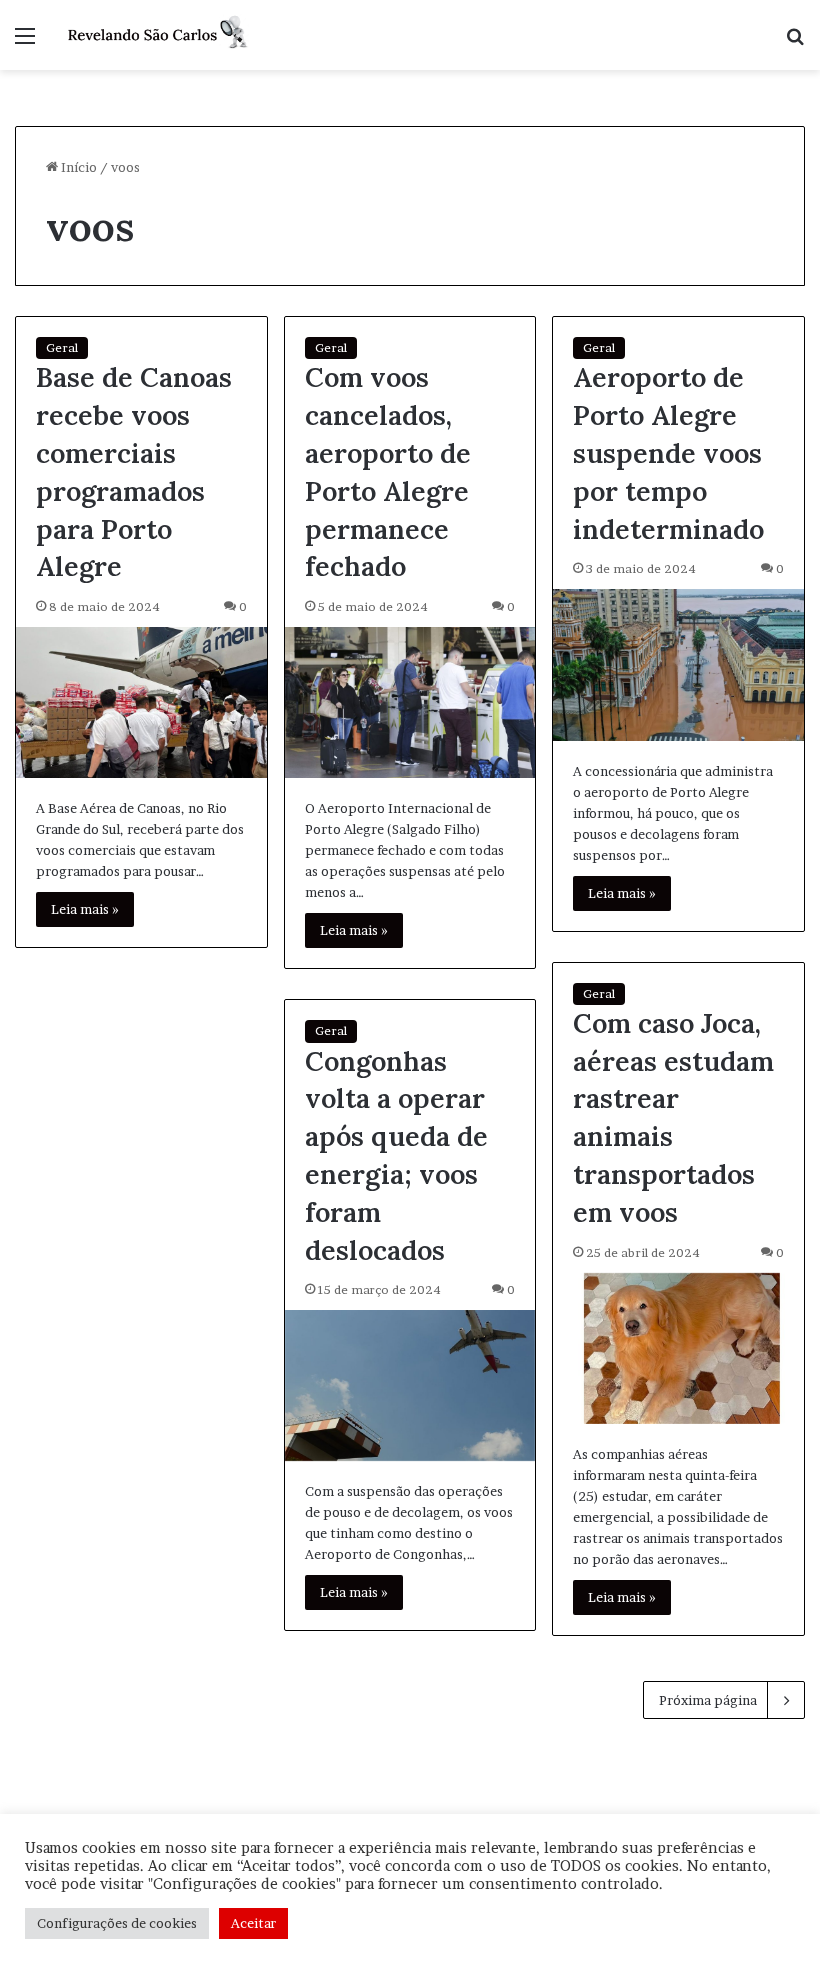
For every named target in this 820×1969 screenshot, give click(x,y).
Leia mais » (85, 909)
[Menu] (25, 42)
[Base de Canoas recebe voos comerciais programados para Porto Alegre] (141, 702)
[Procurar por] (795, 42)
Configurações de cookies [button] (117, 1923)
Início (77, 167)
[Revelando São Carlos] (160, 35)
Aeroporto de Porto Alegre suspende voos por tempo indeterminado (668, 452)
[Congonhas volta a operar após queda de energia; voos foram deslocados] (410, 1385)
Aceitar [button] (253, 1923)
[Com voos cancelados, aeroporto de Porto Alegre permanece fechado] (410, 702)
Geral (62, 347)
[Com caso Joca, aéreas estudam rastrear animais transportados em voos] (678, 1348)
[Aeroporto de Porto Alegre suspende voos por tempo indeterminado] (678, 664)
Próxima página (708, 1700)
